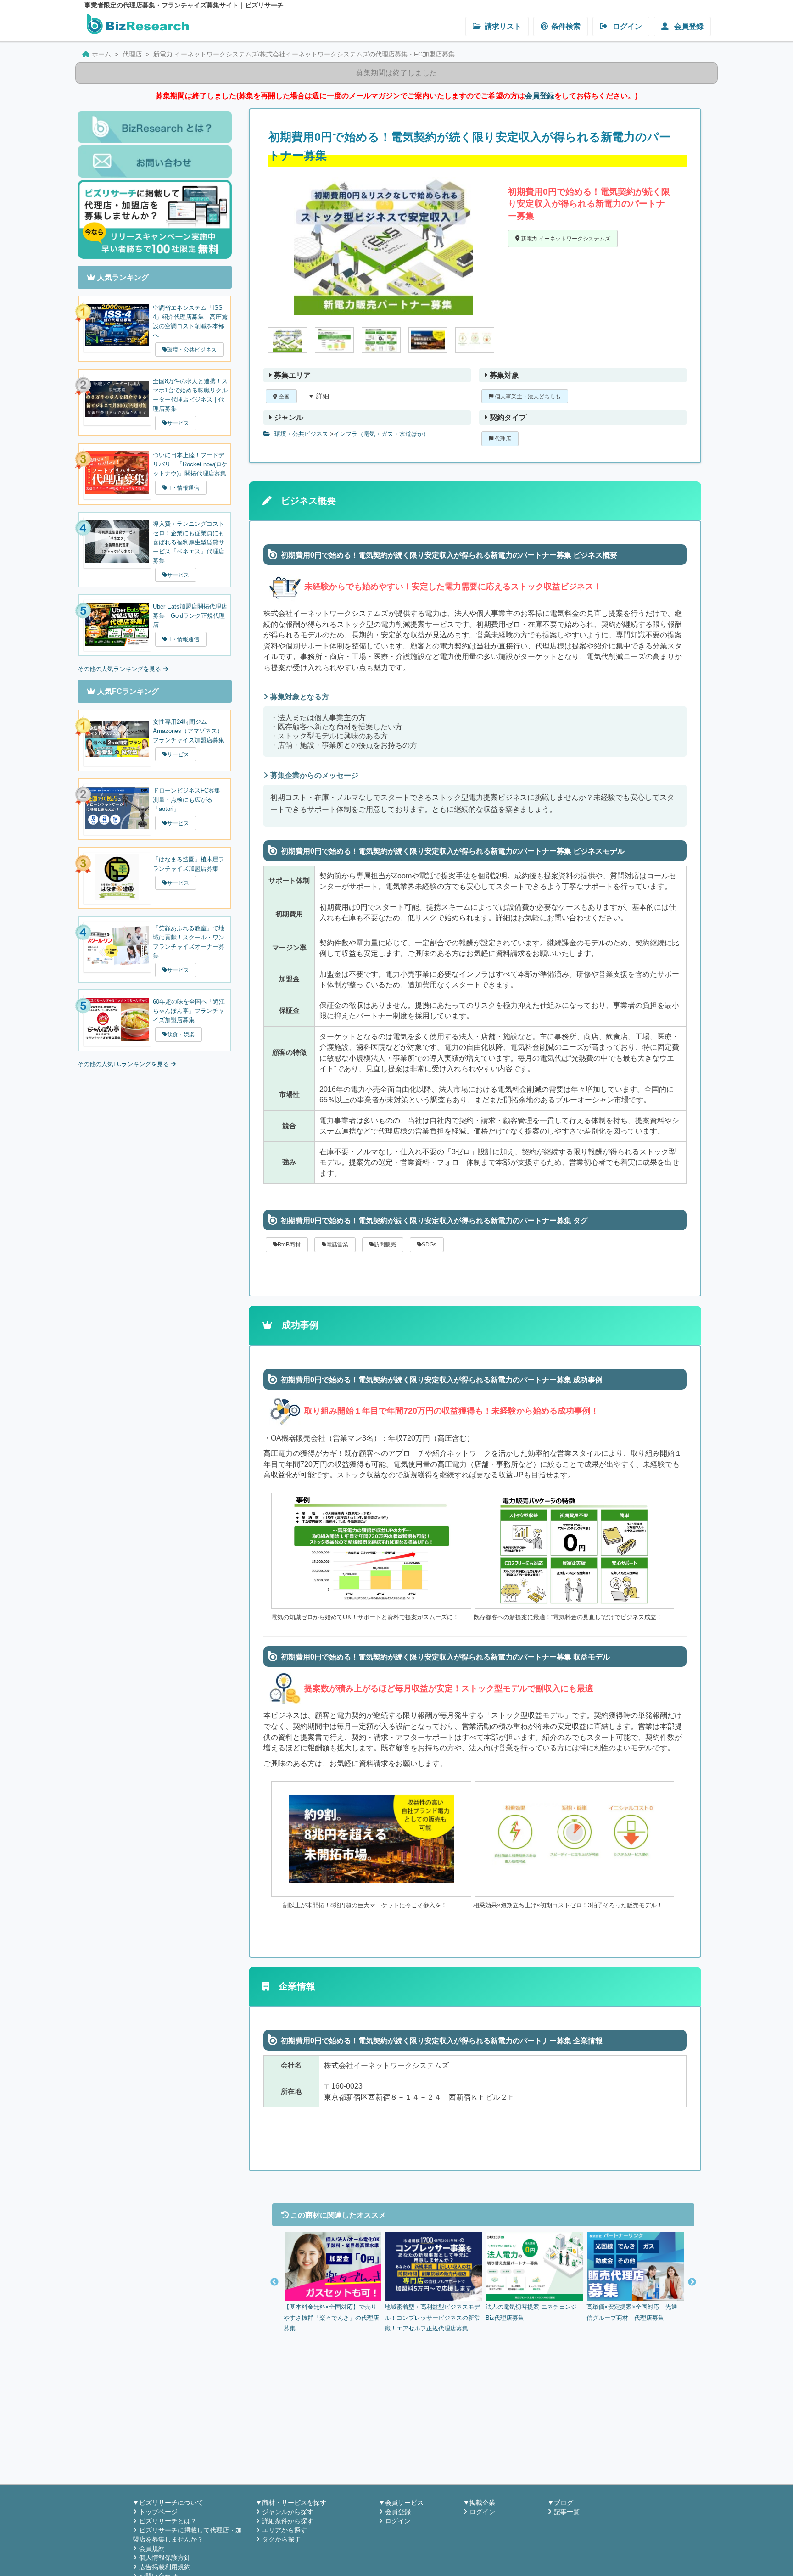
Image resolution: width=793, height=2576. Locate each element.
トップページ (158, 2512)
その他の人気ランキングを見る (120, 669)
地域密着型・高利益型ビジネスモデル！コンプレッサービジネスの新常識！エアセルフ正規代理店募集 (432, 2318)
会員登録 (688, 26)
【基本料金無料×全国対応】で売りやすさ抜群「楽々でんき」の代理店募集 (331, 2318)
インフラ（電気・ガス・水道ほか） (381, 434)
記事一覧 (567, 2512)
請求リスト (503, 26)
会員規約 (152, 2548)
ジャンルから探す (288, 2512)
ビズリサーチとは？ (168, 2521)
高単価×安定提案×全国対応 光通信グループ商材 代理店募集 (632, 2312)
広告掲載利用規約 (165, 2567)
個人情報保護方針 (165, 2558)
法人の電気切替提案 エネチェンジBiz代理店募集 (531, 2312)
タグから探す (281, 2539)
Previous (274, 2282)
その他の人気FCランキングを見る (124, 1064)
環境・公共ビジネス (300, 434)
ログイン (626, 26)
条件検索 (566, 26)
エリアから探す (285, 2530)
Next (692, 2282)
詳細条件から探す (288, 2521)
